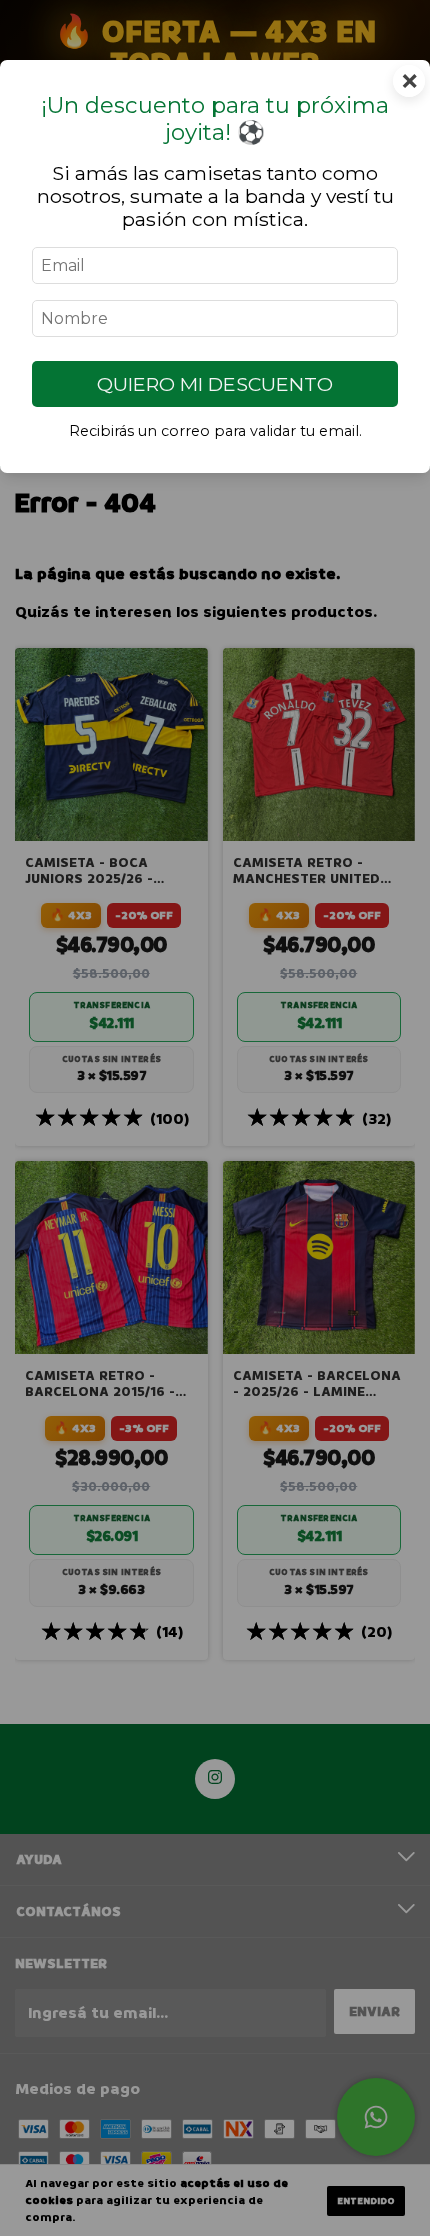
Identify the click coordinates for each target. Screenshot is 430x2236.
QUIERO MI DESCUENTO (215, 384)
